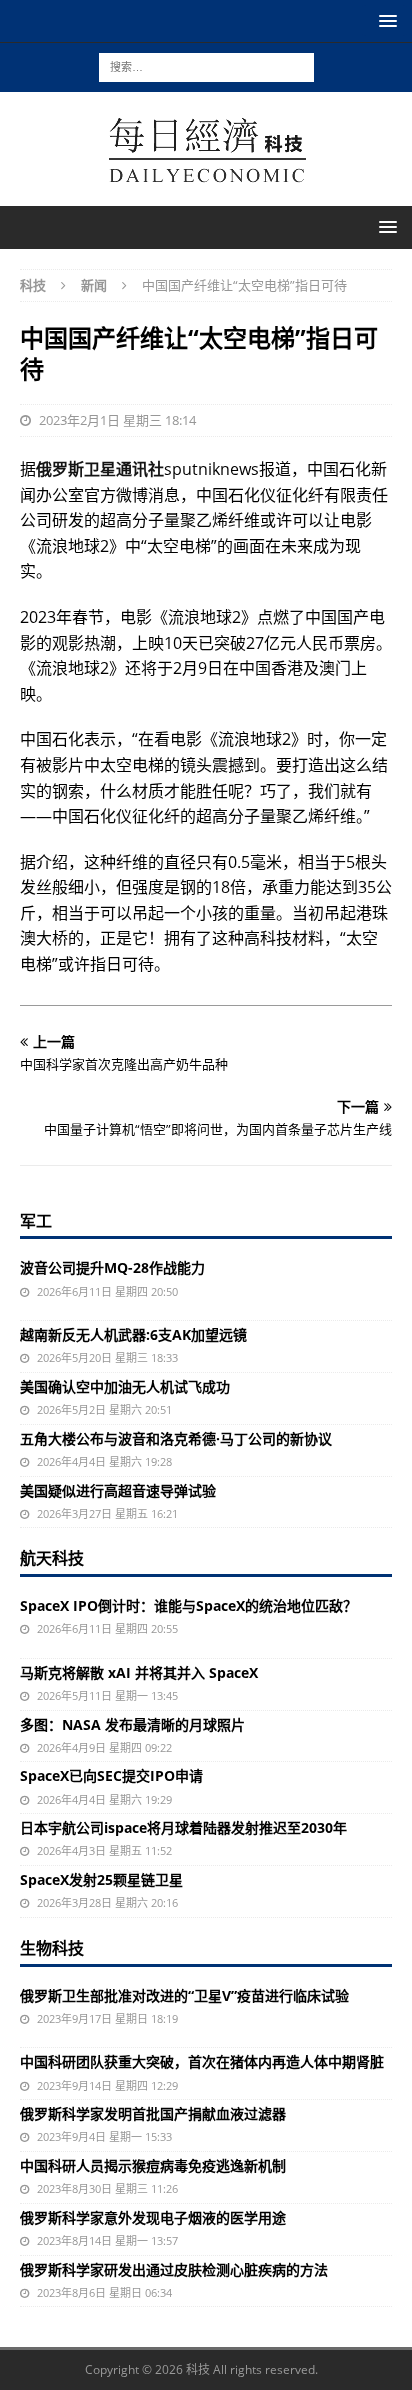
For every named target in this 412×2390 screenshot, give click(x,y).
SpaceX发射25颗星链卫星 (101, 1879)
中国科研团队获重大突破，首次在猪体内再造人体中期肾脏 (202, 2061)
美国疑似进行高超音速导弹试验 (118, 1490)
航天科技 (52, 1558)
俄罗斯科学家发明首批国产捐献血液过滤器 (153, 2113)
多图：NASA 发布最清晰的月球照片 (132, 1724)
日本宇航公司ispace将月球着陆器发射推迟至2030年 (183, 1827)
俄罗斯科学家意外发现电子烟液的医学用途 (153, 2217)
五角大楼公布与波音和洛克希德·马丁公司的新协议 (176, 1438)
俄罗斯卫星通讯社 (100, 469)
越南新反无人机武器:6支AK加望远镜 (133, 1334)
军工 (36, 1221)
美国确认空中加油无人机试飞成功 (125, 1386)
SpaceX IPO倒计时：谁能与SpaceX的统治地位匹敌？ (188, 1605)
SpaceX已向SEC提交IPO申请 (111, 1775)
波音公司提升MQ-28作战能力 (112, 1267)
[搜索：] (206, 65)
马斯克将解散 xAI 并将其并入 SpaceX (139, 1672)
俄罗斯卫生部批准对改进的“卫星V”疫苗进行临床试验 (184, 1995)
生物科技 (52, 1948)
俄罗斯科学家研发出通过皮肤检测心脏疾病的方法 (174, 2269)
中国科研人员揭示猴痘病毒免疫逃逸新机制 (153, 2165)
